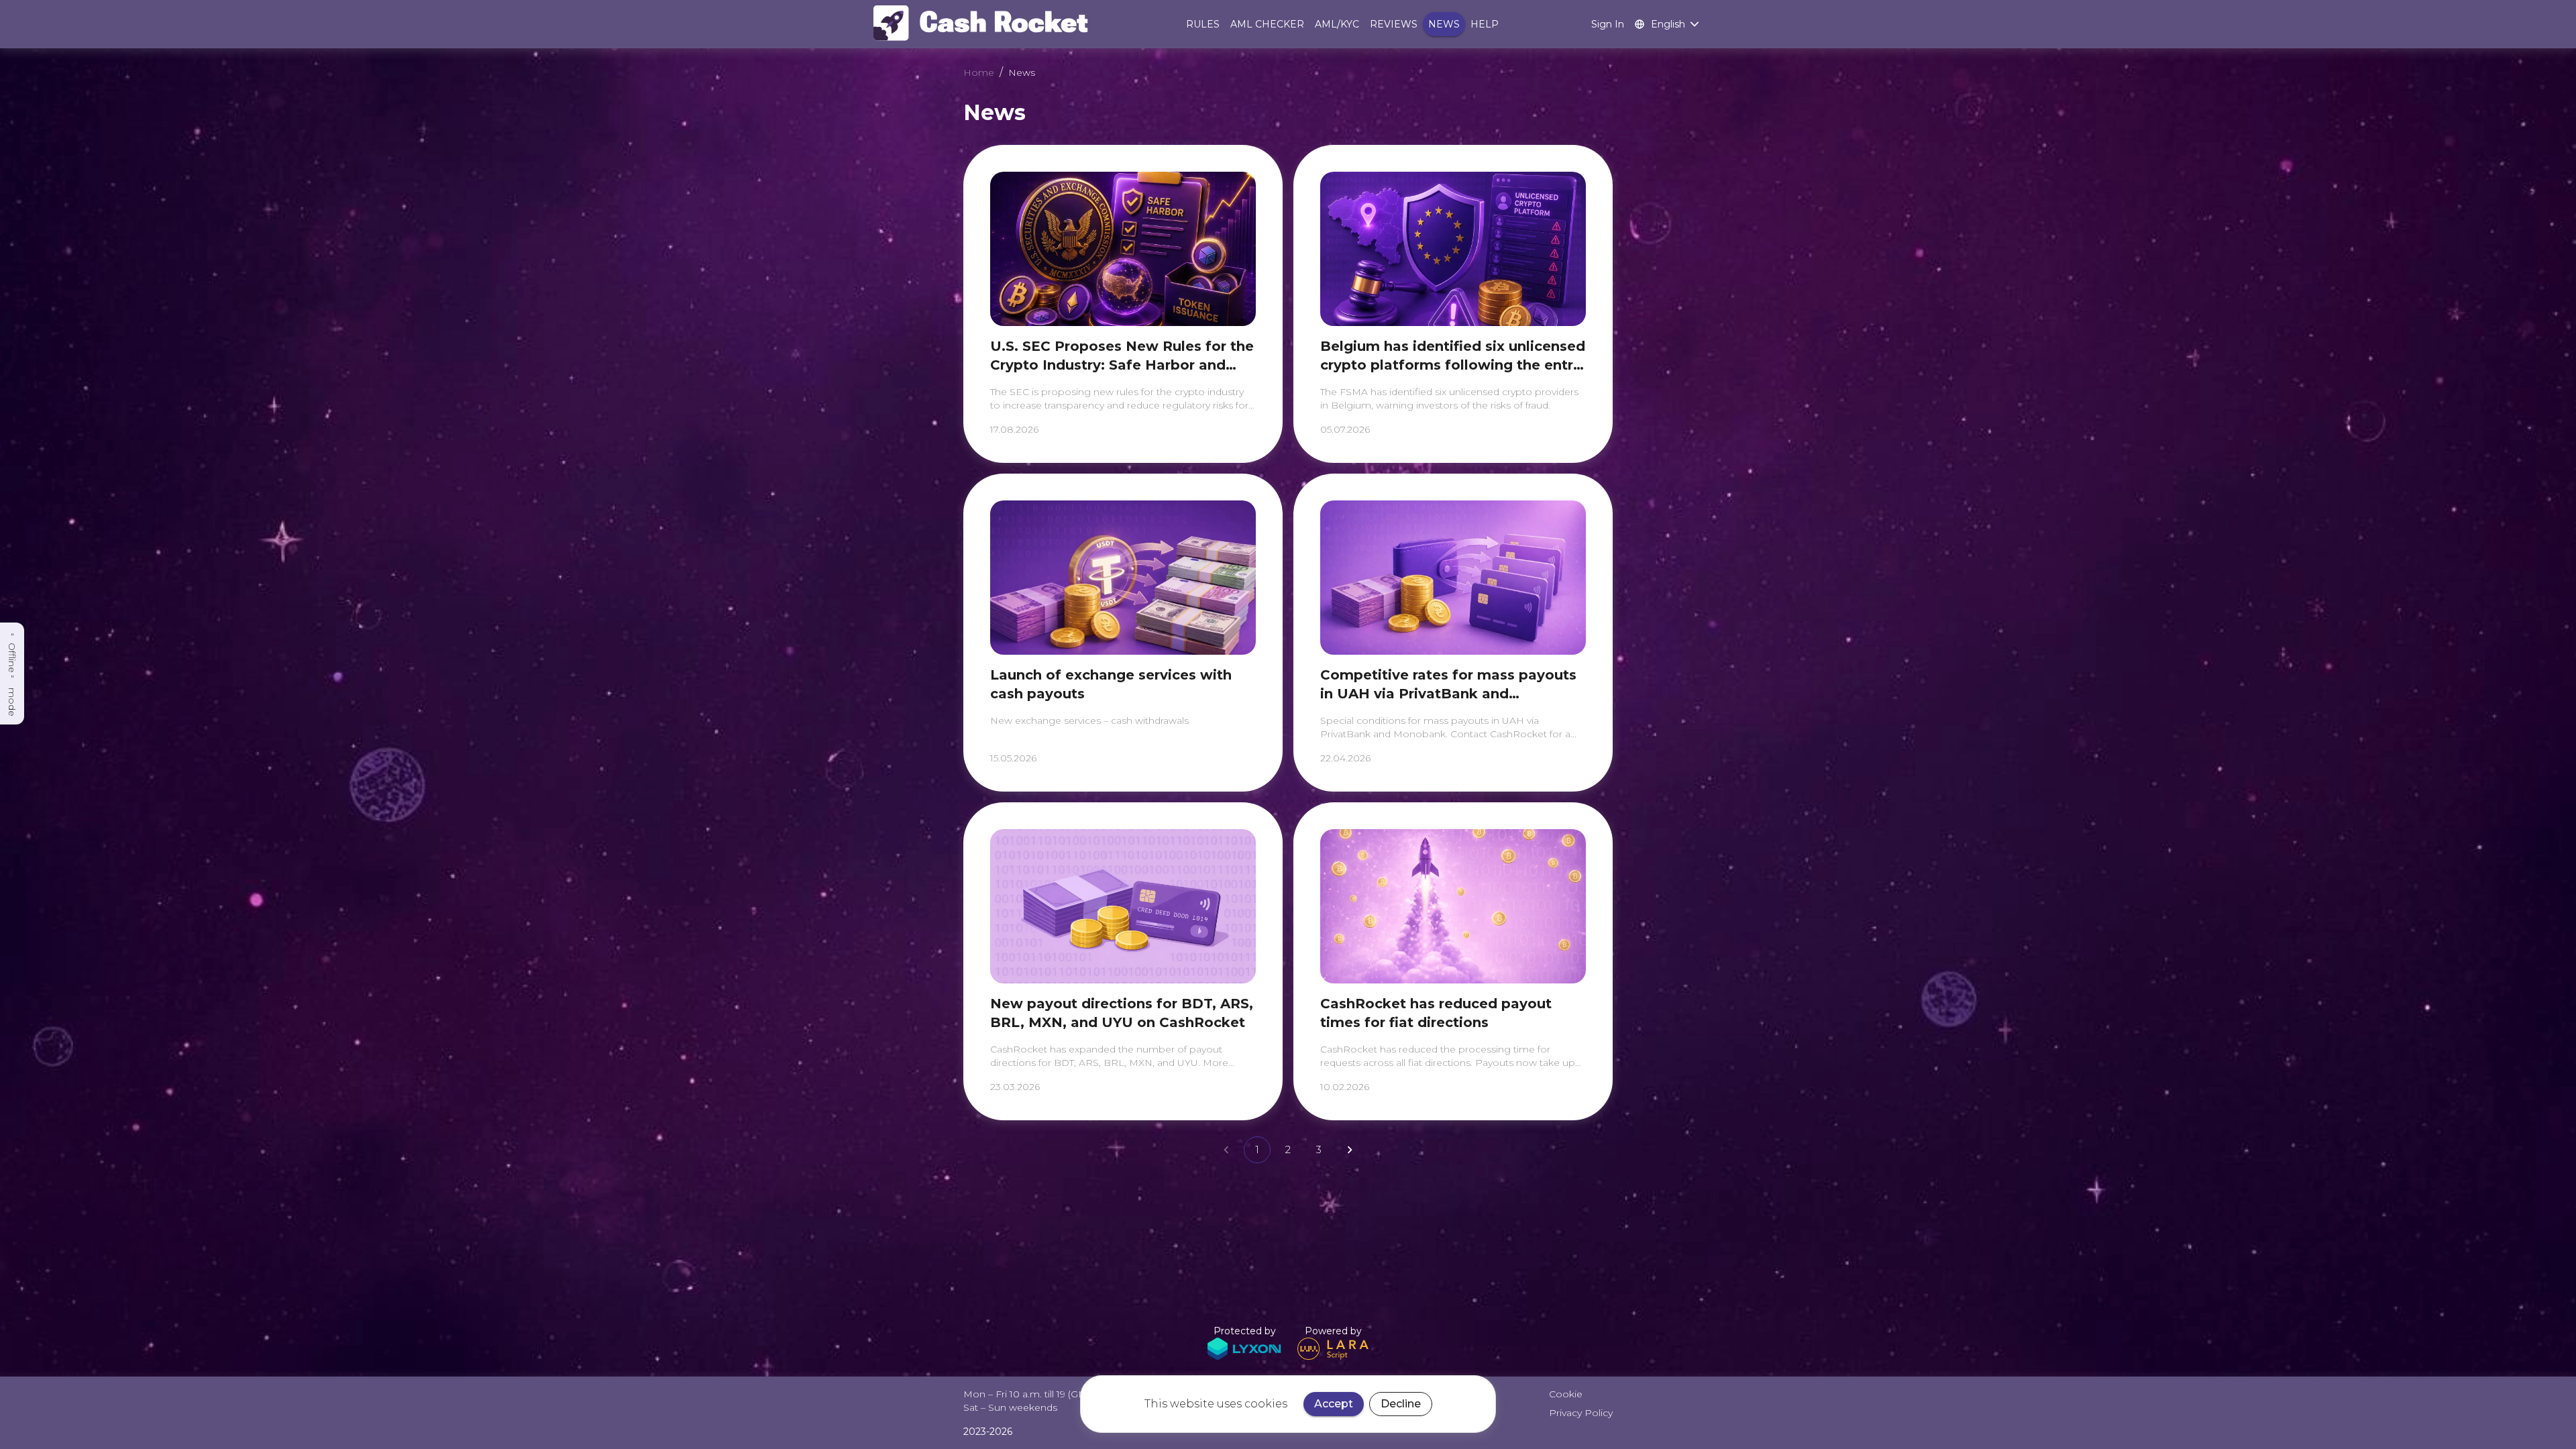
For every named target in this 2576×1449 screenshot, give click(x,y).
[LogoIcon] (986, 24)
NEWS (1444, 24)
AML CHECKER (1267, 24)
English (1668, 24)
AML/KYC (1337, 24)
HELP (1485, 24)
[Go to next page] (1350, 1150)
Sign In (1608, 24)
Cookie (1566, 1394)
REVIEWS (1394, 24)
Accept (1334, 1404)
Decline (1401, 1404)
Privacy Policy (1581, 1413)
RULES (1203, 24)
